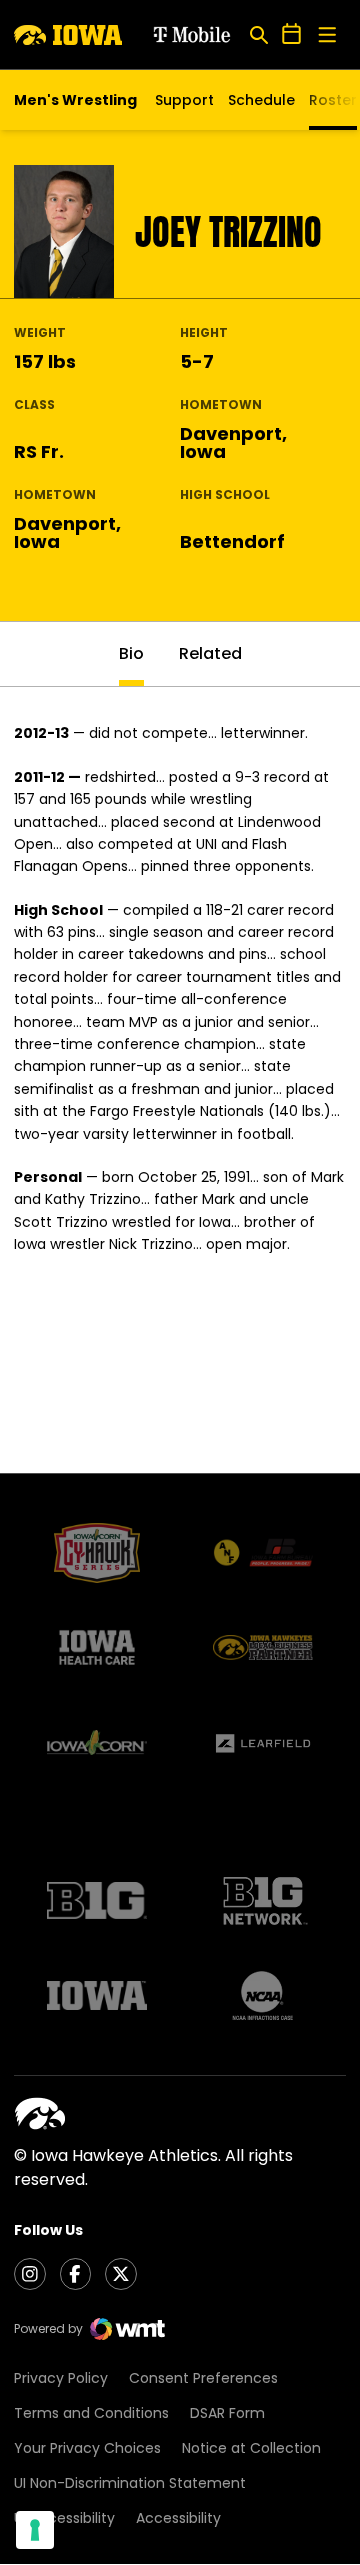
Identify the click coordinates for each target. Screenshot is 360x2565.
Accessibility (178, 2518)
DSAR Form (227, 2413)
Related (210, 653)
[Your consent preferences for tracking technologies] (35, 2530)
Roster (333, 100)
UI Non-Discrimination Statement (130, 2483)
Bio (131, 653)
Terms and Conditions (91, 2413)
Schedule (261, 100)
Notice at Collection (251, 2448)
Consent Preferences (203, 2378)
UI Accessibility (64, 2518)
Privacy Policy (61, 2378)
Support (184, 100)
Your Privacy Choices (87, 2448)
